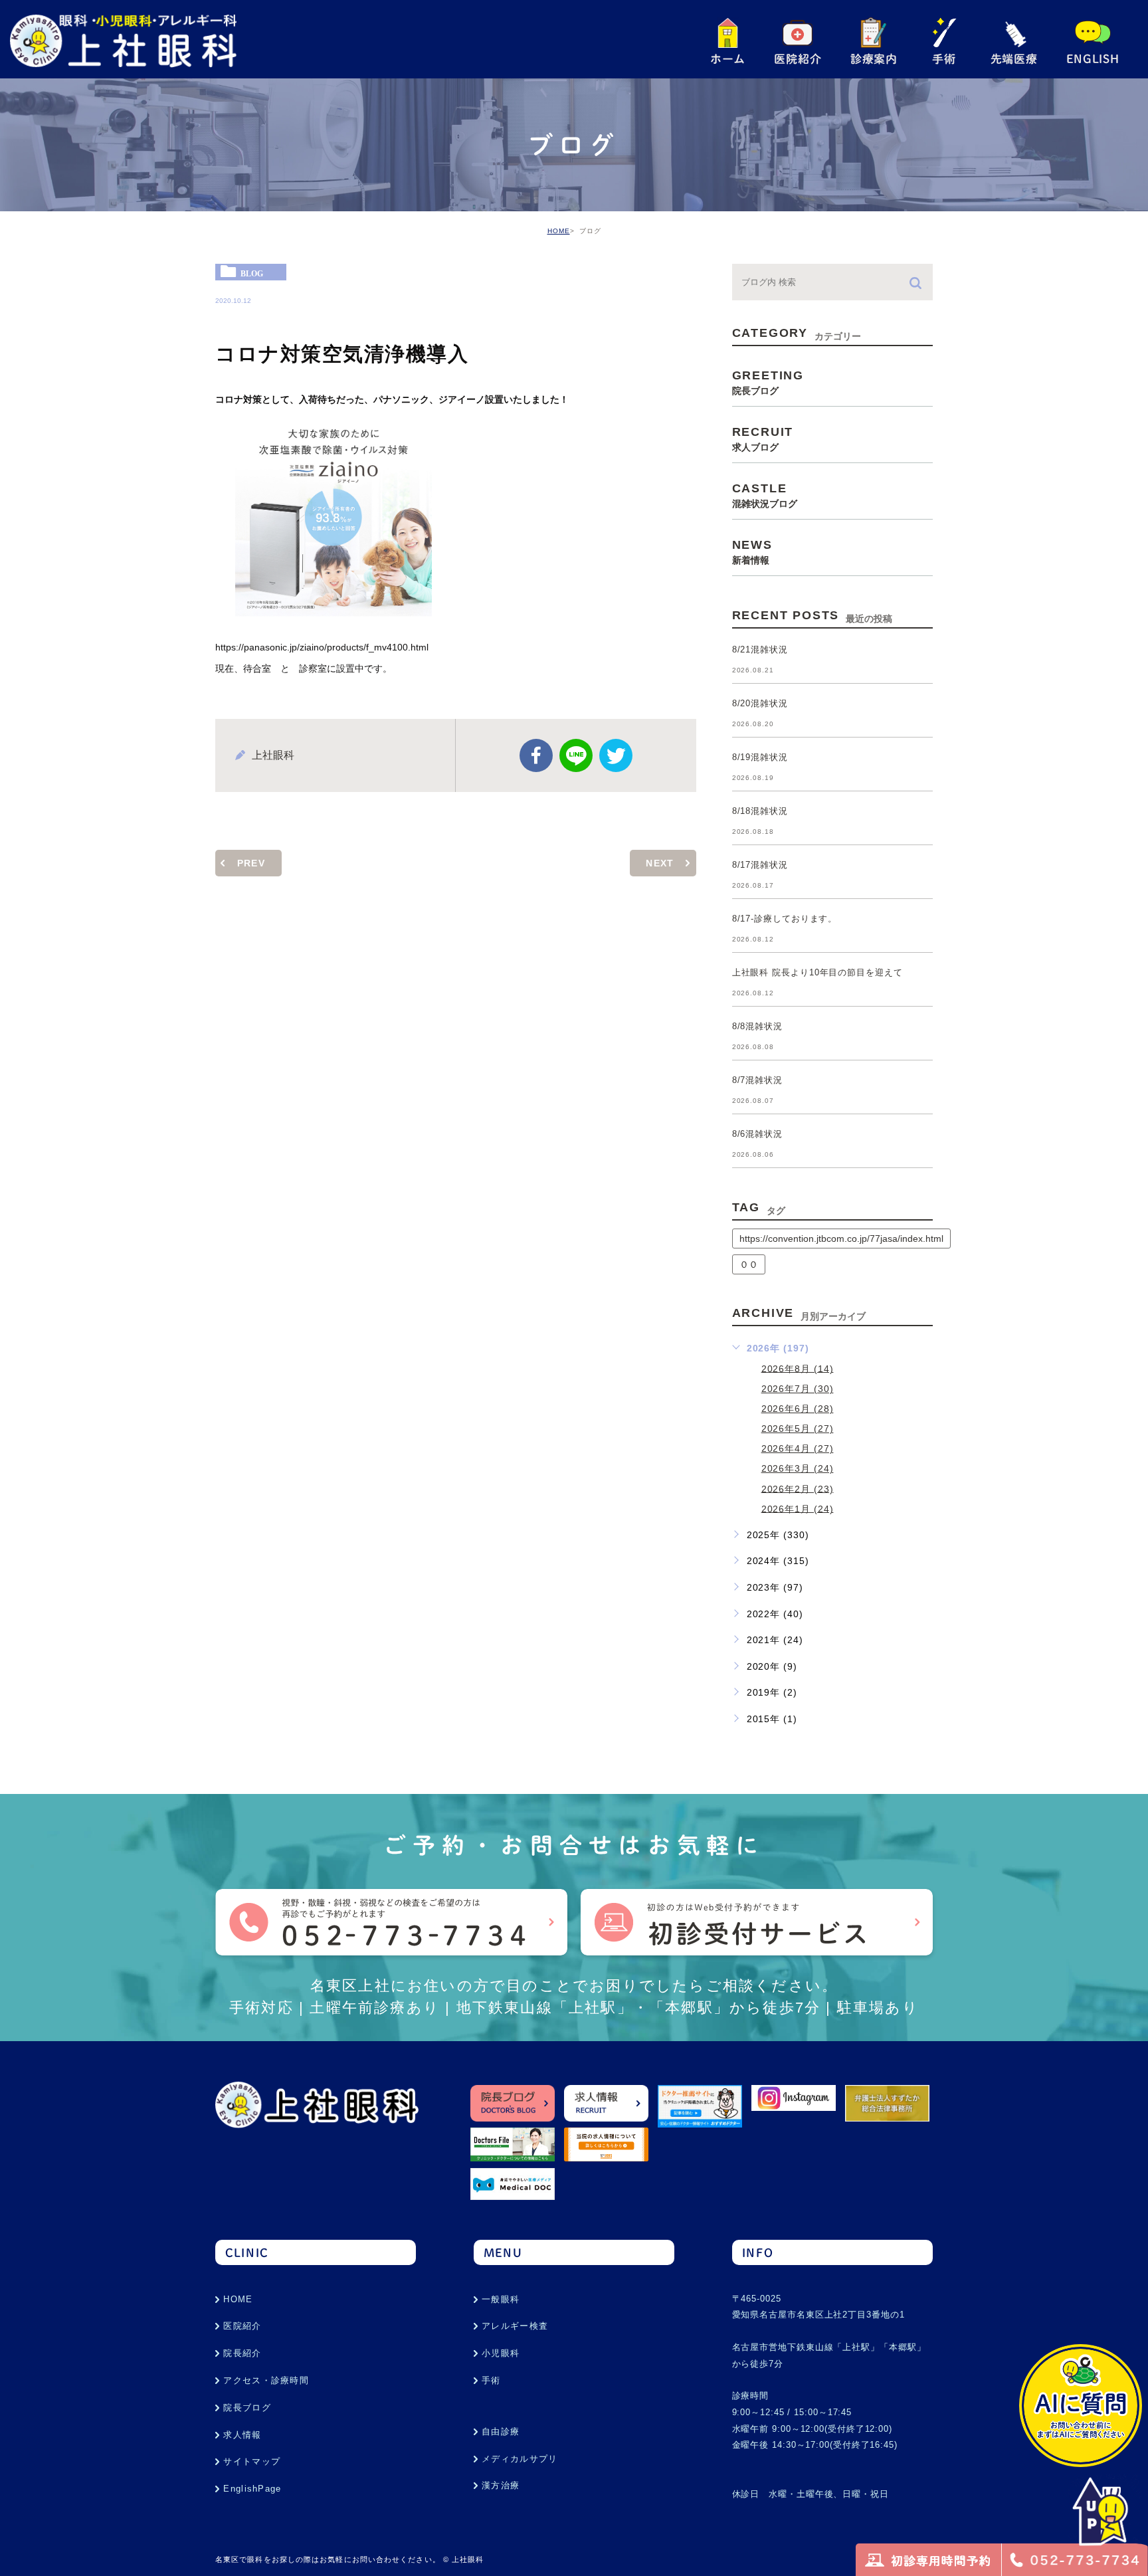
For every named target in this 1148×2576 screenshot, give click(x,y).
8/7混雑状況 (757, 1081)
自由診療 (501, 2431)
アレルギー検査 (515, 2326)
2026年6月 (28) (798, 1409)
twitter (616, 755)
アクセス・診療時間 (266, 2380)
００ (749, 1264)
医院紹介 (242, 2326)
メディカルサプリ (520, 2459)
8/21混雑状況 (760, 650)
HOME (559, 231)
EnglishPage (252, 2489)
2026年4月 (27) (798, 1448)
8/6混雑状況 (757, 1135)
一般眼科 (501, 2299)
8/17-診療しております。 (785, 919)
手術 (491, 2380)
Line (576, 755)
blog (252, 273)
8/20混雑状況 (760, 704)
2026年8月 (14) (798, 1368)
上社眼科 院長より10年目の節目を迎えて (817, 973)
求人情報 (242, 2435)
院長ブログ (247, 2408)
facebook (536, 755)
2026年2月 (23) (798, 1488)
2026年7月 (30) (798, 1389)
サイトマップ (252, 2461)
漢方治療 (501, 2485)
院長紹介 (242, 2353)
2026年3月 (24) (798, 1468)
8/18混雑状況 (760, 812)
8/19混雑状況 (760, 758)
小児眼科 (501, 2353)
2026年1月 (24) (798, 1508)
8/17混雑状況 (760, 865)
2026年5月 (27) (798, 1429)
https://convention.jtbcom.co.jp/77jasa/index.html (841, 1238)
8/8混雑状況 (757, 1027)
